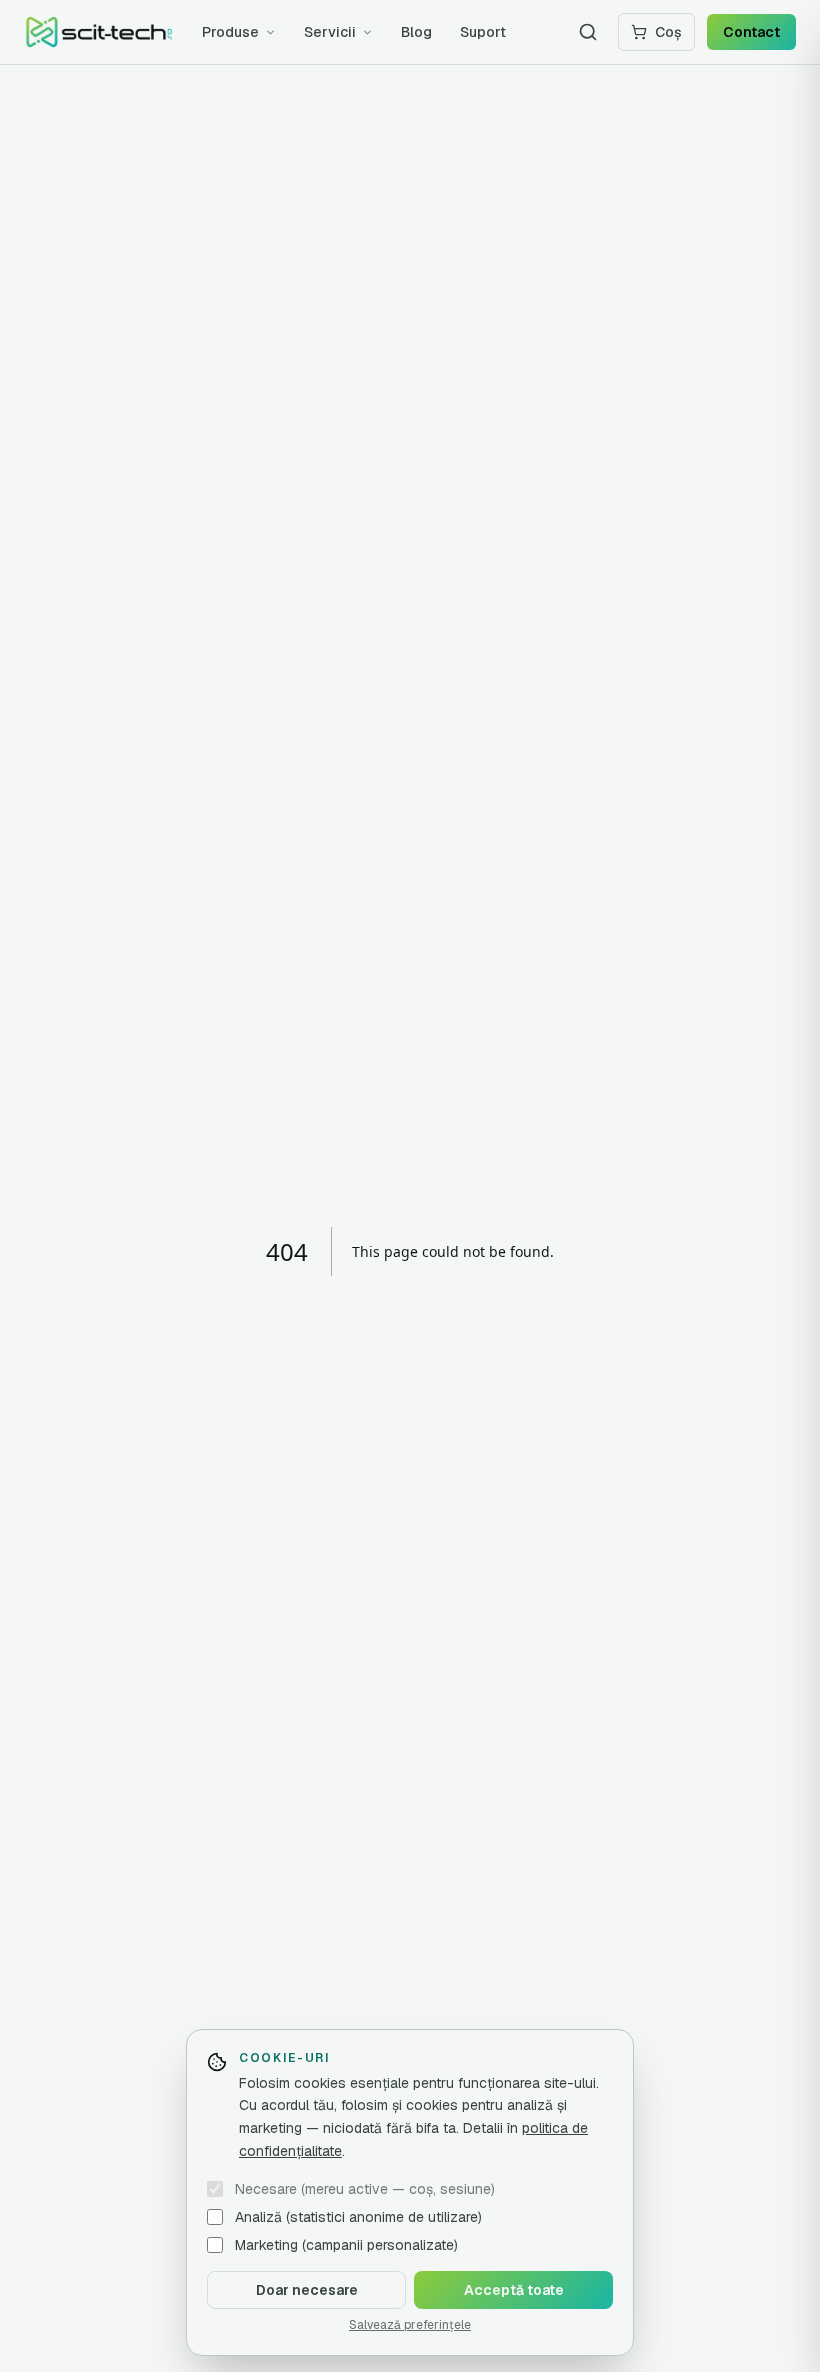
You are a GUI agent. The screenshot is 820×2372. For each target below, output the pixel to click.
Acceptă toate (514, 2290)
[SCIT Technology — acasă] (99, 32)
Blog (416, 32)
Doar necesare (307, 2290)
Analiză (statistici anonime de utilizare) (358, 2217)
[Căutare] (588, 32)
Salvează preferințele (410, 2325)
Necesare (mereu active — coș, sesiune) (365, 2189)
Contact (751, 32)
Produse (230, 32)
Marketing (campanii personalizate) (346, 2245)
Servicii (330, 32)
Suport (483, 32)
